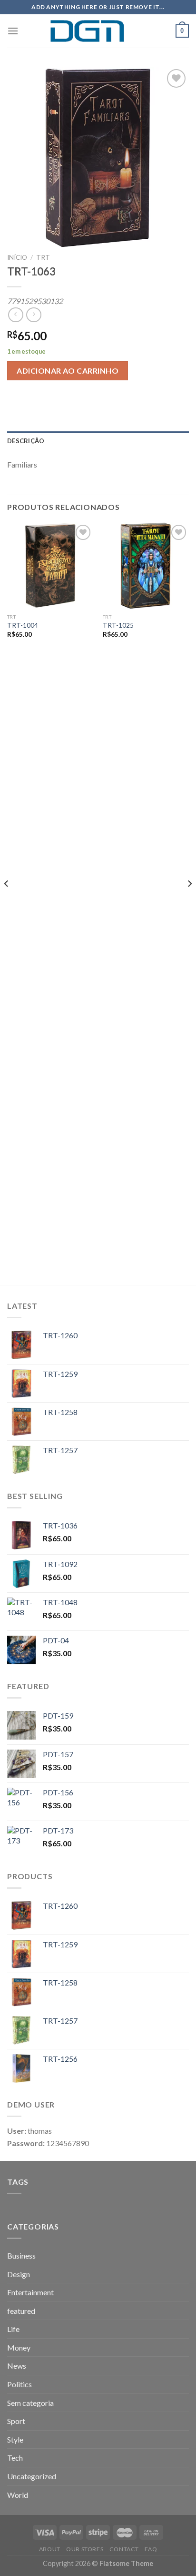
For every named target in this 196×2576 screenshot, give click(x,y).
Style (15, 2439)
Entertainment (30, 2292)
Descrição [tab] (26, 441)
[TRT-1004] (50, 565)
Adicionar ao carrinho (68, 371)
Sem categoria (30, 2403)
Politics (20, 2384)
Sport (16, 2421)
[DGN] (98, 31)
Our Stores (85, 2549)
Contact (124, 2549)
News (17, 2366)
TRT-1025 (118, 625)
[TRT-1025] (146, 565)
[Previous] (7, 902)
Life (13, 2329)
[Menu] (13, 31)
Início (17, 257)
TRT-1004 (23, 625)
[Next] (189, 902)
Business (21, 2255)
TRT (43, 257)
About (50, 2549)
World (18, 2495)
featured (21, 2311)
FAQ (151, 2549)
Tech (15, 2458)
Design (19, 2274)
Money (19, 2347)
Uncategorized (32, 2476)
